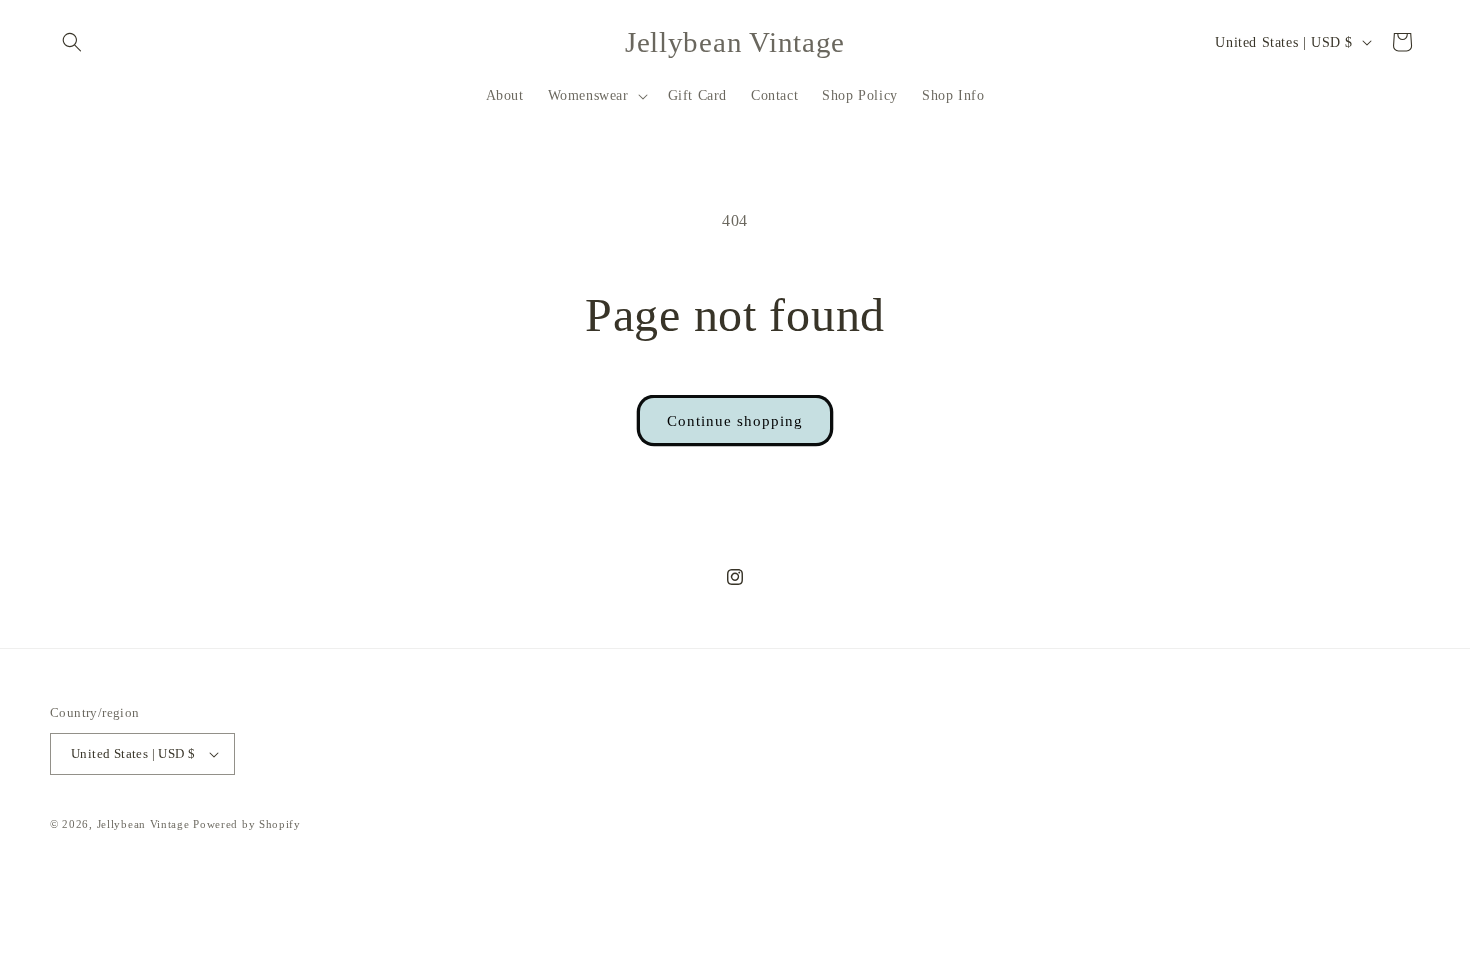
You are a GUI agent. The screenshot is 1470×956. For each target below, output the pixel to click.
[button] (72, 42)
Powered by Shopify (247, 824)
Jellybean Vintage (143, 824)
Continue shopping (735, 421)
